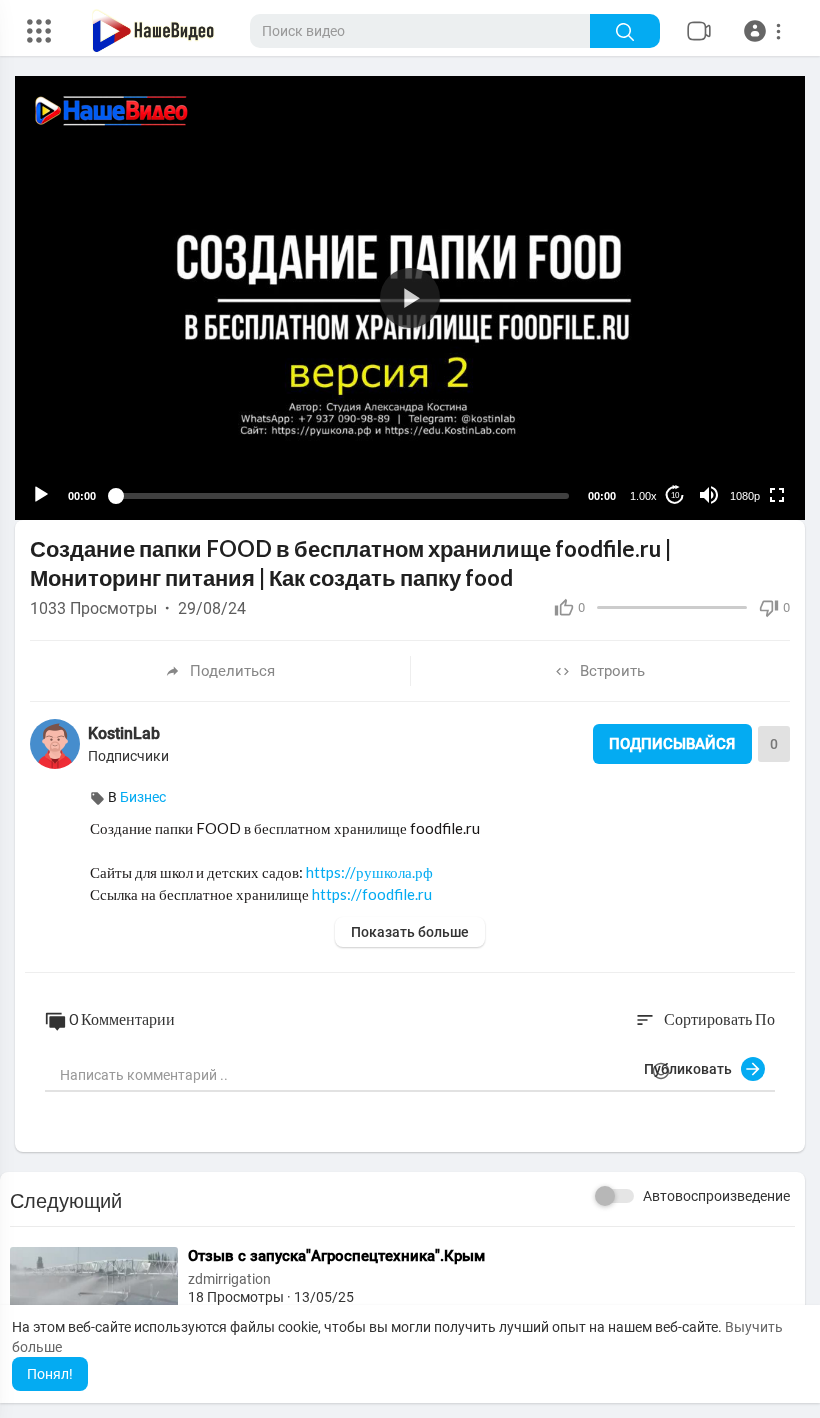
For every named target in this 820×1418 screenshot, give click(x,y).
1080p (745, 496)
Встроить (612, 671)
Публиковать (692, 1069)
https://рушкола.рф (369, 872)
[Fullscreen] (777, 495)
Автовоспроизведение (716, 1196)
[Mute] (709, 495)
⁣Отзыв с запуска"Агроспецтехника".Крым (336, 1256)
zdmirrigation (229, 1279)
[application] (410, 298)
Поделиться (232, 671)
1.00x (643, 496)
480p (739, 446)
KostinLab (124, 733)
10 (675, 495)
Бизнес (143, 797)
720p (739, 416)
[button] (765, 31)
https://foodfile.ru (372, 894)
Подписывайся (672, 744)
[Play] (41, 495)
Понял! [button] (50, 1374)
